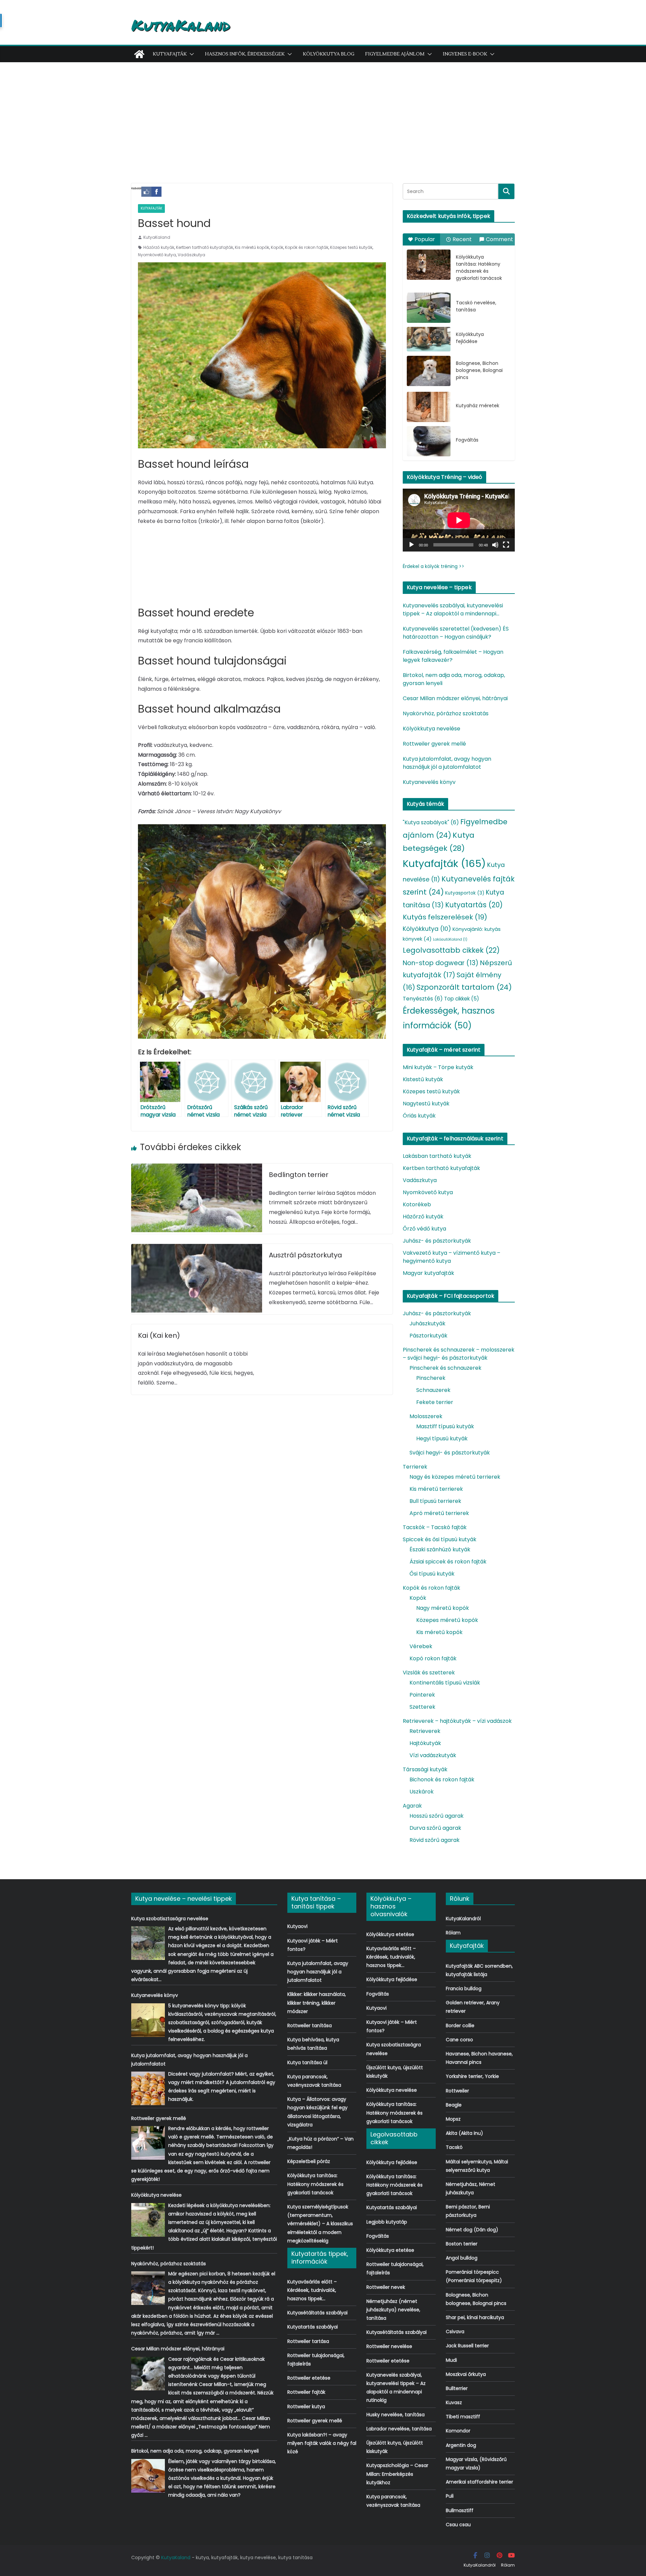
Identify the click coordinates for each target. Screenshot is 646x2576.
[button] (190, 54)
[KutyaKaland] (139, 54)
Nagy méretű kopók (443, 1608)
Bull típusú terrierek (435, 1501)
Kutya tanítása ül (307, 2062)
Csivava (455, 2332)
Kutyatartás (474, 905)
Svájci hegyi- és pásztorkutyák (450, 1453)
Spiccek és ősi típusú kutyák (440, 1539)
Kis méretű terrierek (436, 1489)
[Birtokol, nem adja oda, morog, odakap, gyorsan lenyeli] (148, 2476)
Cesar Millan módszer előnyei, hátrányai (455, 698)
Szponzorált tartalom (464, 987)
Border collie (460, 2025)
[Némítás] (495, 545)
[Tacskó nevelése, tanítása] (429, 308)
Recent (462, 239)
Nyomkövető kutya (157, 255)
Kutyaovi (297, 1926)
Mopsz (453, 2119)
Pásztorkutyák (428, 1336)
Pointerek (422, 1695)
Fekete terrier (435, 1402)
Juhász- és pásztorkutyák (437, 1241)
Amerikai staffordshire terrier (479, 2482)
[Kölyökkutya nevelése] (148, 2220)
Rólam (453, 1933)
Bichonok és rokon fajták (442, 1779)
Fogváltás (467, 440)
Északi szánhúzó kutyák (440, 1549)
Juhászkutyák (427, 1323)
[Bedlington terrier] (197, 1168)
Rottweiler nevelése (389, 2346)
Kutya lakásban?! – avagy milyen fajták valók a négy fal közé (322, 2443)
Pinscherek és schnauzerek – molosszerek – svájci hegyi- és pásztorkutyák (459, 1354)
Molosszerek (426, 1416)
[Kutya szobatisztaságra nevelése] (148, 1943)
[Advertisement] (323, 113)
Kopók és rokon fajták (307, 247)
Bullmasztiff (460, 2510)
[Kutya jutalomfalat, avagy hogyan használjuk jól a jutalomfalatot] (148, 2088)
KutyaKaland (181, 25)
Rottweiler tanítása (310, 2025)
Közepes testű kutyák (351, 247)
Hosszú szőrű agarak (437, 1816)
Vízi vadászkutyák (433, 1755)
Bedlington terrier (299, 1175)
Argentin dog (461, 2445)
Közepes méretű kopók (447, 1620)
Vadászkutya (191, 255)
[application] (459, 520)
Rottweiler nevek (386, 2287)
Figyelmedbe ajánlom (395, 54)
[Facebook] (156, 192)
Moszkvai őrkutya (466, 2374)
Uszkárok (422, 1792)
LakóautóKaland (450, 939)
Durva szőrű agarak (435, 1828)
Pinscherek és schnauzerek (445, 1368)
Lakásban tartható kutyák (437, 1156)
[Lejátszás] (411, 545)
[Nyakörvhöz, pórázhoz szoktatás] (148, 2288)
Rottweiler (457, 2091)
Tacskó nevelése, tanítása (476, 306)
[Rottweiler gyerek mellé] (148, 2143)
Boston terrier (462, 2244)
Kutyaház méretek (478, 406)
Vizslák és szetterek (429, 1673)
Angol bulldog (462, 2258)
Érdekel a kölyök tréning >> (434, 566)
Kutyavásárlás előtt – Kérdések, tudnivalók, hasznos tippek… (312, 2290)
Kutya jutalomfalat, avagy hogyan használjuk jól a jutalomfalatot (447, 763)
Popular (425, 239)
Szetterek (422, 1707)
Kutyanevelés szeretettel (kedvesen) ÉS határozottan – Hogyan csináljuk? (456, 633)
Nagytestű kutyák (426, 1104)
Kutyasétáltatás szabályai (317, 2313)
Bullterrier (457, 2388)
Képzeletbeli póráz (309, 2161)
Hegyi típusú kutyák (442, 1438)
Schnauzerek (433, 1390)
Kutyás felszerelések (445, 917)
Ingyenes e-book (465, 54)
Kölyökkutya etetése (390, 1934)
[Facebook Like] (146, 192)
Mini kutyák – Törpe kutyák (438, 1067)
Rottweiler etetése (309, 2378)
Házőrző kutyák (159, 247)
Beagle (454, 2105)
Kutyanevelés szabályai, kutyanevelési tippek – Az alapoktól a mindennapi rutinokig (453, 610)
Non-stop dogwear (441, 963)
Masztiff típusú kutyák (445, 1426)
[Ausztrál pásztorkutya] (197, 1248)
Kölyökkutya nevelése (432, 729)
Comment (499, 239)
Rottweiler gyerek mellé (434, 744)
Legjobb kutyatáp (387, 2222)
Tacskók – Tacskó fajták (435, 1527)
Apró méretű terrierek (439, 1513)
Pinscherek (431, 1378)
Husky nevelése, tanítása (396, 2415)
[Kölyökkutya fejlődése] (429, 339)
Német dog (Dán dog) (472, 2230)
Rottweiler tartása (308, 2341)
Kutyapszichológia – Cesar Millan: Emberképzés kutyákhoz (397, 2474)
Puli (450, 2496)
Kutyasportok (465, 893)
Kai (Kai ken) (159, 1335)
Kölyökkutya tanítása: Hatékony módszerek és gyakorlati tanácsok (479, 268)
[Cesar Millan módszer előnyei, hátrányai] (148, 2374)
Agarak (412, 1806)
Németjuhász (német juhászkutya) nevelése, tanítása (393, 2310)
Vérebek (421, 1646)
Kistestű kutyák (423, 1079)
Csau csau (458, 2525)
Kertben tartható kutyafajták (205, 247)
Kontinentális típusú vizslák (445, 1683)
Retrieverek (425, 1731)
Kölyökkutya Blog (329, 54)
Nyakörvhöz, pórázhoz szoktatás (446, 713)
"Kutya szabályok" (431, 822)
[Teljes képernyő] (506, 545)
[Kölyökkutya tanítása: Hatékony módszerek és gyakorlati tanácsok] (429, 265)
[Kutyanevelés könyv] (148, 2020)
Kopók (277, 247)
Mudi (451, 2360)
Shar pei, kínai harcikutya (475, 2317)
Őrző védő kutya (424, 1229)
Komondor (458, 2431)
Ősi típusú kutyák (432, 1574)
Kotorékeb (417, 1204)
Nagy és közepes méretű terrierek (455, 1477)
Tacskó (454, 2147)
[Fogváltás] (429, 441)
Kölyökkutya (427, 929)
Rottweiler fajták (306, 2392)
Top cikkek (462, 999)
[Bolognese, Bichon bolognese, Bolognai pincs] (429, 371)
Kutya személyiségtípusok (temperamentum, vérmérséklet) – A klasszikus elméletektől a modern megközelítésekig (320, 2224)
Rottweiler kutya (306, 2407)
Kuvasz (454, 2402)
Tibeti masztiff (463, 2417)
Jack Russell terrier (467, 2346)
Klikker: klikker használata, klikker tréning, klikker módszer (317, 2003)
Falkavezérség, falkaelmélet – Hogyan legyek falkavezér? (453, 656)
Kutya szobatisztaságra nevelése (170, 1919)
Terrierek (415, 1467)
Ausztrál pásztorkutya (306, 1255)
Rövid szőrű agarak (435, 1840)
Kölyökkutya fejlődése (470, 338)
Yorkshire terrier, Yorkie (472, 2076)
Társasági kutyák (425, 1769)
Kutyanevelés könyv (429, 782)
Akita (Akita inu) (464, 2133)
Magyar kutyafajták (428, 1273)
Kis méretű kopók (252, 247)
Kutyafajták (170, 54)
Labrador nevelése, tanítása (399, 2429)
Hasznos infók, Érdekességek (245, 54)
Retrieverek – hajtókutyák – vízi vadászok (457, 1721)
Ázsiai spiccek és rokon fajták (448, 1562)
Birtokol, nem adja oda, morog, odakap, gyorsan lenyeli (454, 679)
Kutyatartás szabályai (313, 2327)
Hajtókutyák (425, 1743)
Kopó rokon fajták (433, 1658)
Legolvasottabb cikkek (451, 950)
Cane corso (459, 2040)
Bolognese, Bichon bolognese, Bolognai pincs (479, 370)
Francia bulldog (464, 1988)
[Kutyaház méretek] (429, 407)
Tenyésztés (423, 999)
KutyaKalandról (463, 1919)
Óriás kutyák (419, 1116)
